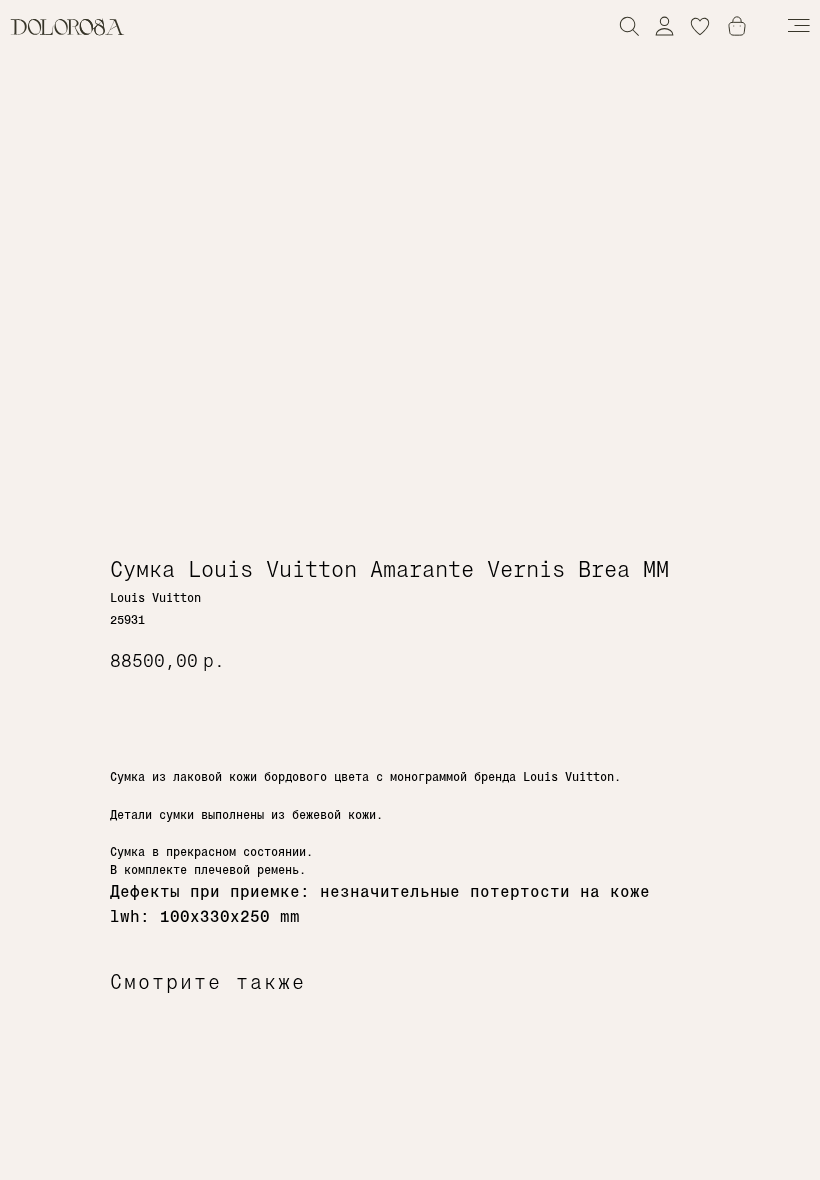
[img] (664, 25)
